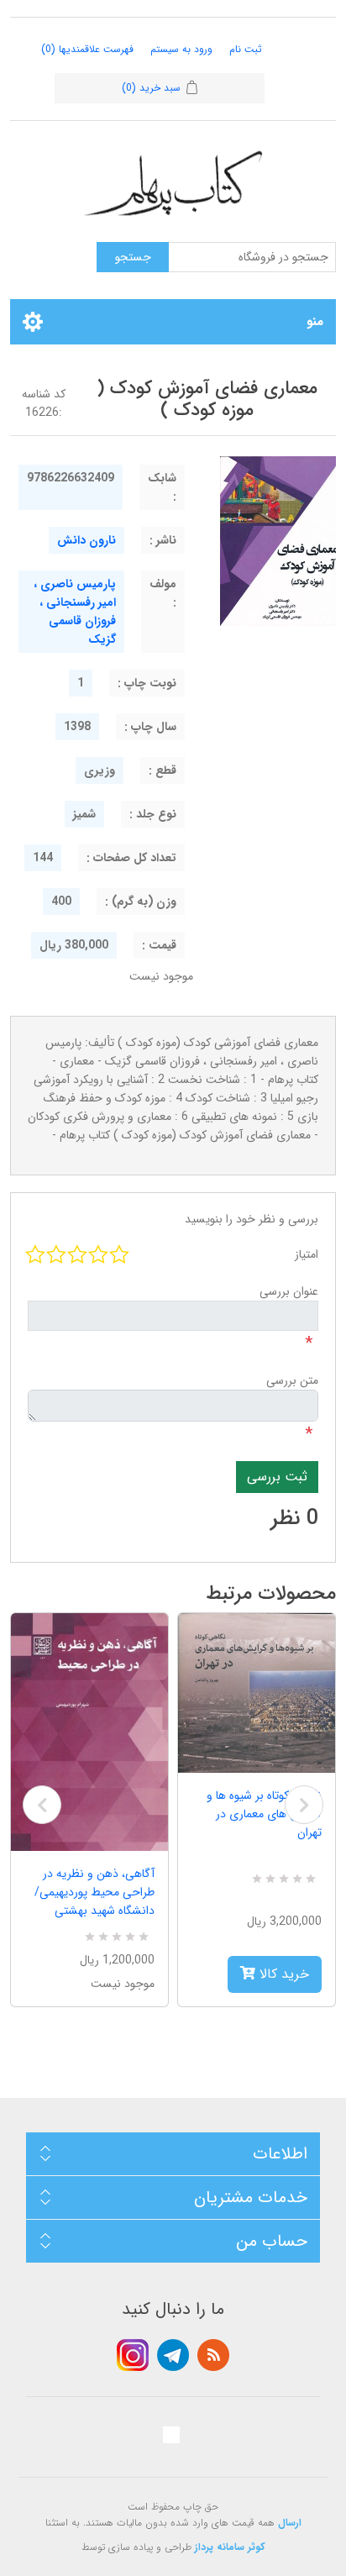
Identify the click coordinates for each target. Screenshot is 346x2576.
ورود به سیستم (181, 49)
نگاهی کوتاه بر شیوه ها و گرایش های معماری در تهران (264, 1814)
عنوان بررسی (289, 1291)
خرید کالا (282, 1974)
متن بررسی (292, 1380)
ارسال (290, 2523)
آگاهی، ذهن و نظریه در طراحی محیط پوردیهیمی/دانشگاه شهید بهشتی (94, 1892)
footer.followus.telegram (173, 2355)
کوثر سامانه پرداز (230, 2547)
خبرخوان (213, 2355)
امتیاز (307, 1254)
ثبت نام (246, 49)
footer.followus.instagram (133, 2355)
